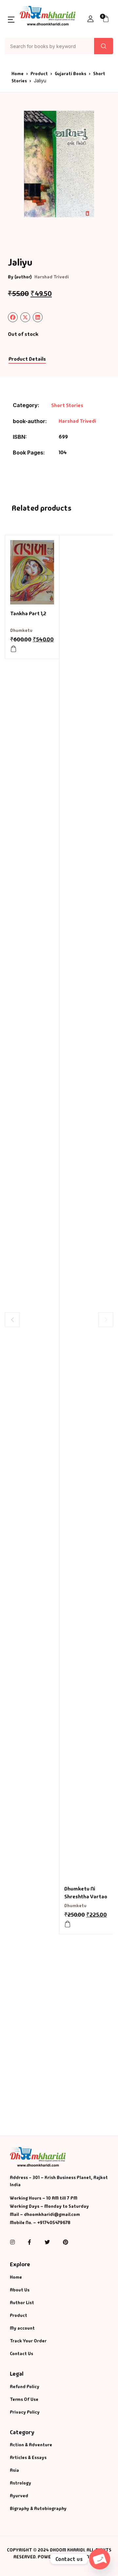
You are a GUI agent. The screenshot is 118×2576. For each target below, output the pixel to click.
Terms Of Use (24, 2399)
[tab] (27, 359)
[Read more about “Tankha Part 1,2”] (13, 649)
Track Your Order (28, 2341)
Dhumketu (21, 630)
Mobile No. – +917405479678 (40, 2222)
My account (22, 2328)
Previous (12, 1320)
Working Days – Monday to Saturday (49, 2206)
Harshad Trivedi (52, 277)
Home (18, 74)
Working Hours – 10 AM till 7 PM (44, 2198)
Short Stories (67, 405)
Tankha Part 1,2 (28, 613)
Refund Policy (25, 2386)
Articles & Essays (28, 2457)
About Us (20, 2290)
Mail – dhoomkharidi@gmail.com (45, 2214)
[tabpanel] (59, 164)
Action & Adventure (31, 2445)
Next (106, 1320)
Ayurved (19, 2496)
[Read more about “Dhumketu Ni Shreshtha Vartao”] (68, 1924)
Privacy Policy (25, 2412)
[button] (11, 19)
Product (39, 74)
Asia (14, 2470)
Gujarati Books (70, 74)
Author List (22, 2303)
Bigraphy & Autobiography (38, 2508)
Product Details (27, 359)
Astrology (20, 2483)
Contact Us (21, 2353)
